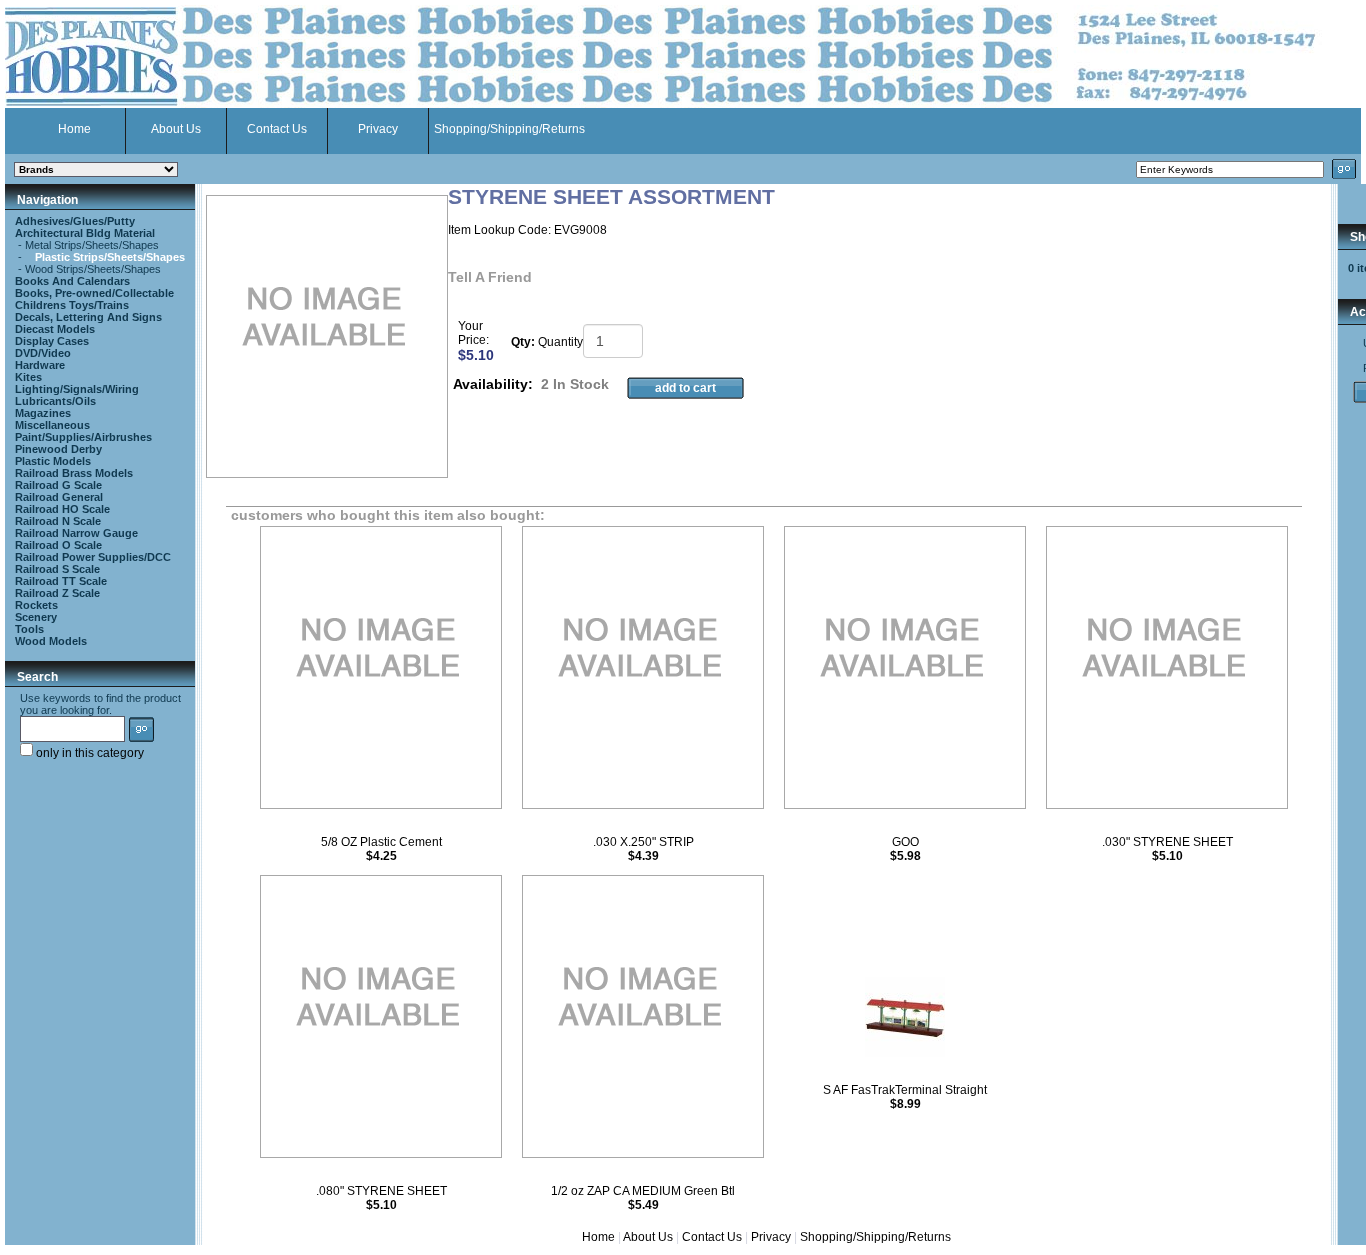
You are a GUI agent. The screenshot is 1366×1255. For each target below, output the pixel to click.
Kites (28, 377)
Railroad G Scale (58, 485)
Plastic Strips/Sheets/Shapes (110, 257)
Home (74, 129)
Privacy (378, 129)
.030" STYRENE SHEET (1167, 842)
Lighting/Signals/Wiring (77, 389)
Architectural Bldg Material (85, 233)
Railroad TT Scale (61, 581)
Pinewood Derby (58, 449)
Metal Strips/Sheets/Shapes (92, 245)
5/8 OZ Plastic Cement (381, 842)
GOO (905, 842)
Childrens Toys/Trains (72, 305)
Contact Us (277, 129)
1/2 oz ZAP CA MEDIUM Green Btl (643, 1191)
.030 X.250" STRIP (643, 842)
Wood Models (51, 641)
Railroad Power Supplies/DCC (93, 557)
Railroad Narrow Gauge (76, 533)
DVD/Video (43, 353)
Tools (29, 629)
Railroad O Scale (58, 545)
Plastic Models (53, 461)
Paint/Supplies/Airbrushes (83, 437)
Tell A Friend (490, 277)
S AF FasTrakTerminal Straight (905, 1090)
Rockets (36, 605)
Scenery (36, 617)
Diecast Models (55, 329)
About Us (176, 129)
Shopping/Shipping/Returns (509, 129)
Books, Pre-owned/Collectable (94, 293)
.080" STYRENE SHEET (381, 1191)
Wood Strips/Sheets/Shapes (93, 269)
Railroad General (59, 497)
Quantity (560, 342)
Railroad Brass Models (74, 473)
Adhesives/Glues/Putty (75, 221)
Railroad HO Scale (62, 509)
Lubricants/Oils (55, 401)
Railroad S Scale (57, 569)
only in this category (88, 753)
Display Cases (52, 341)
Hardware (40, 365)
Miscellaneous (52, 425)
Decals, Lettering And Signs (88, 317)
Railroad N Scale (58, 521)
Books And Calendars (72, 281)
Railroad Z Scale (57, 593)
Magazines (43, 413)
